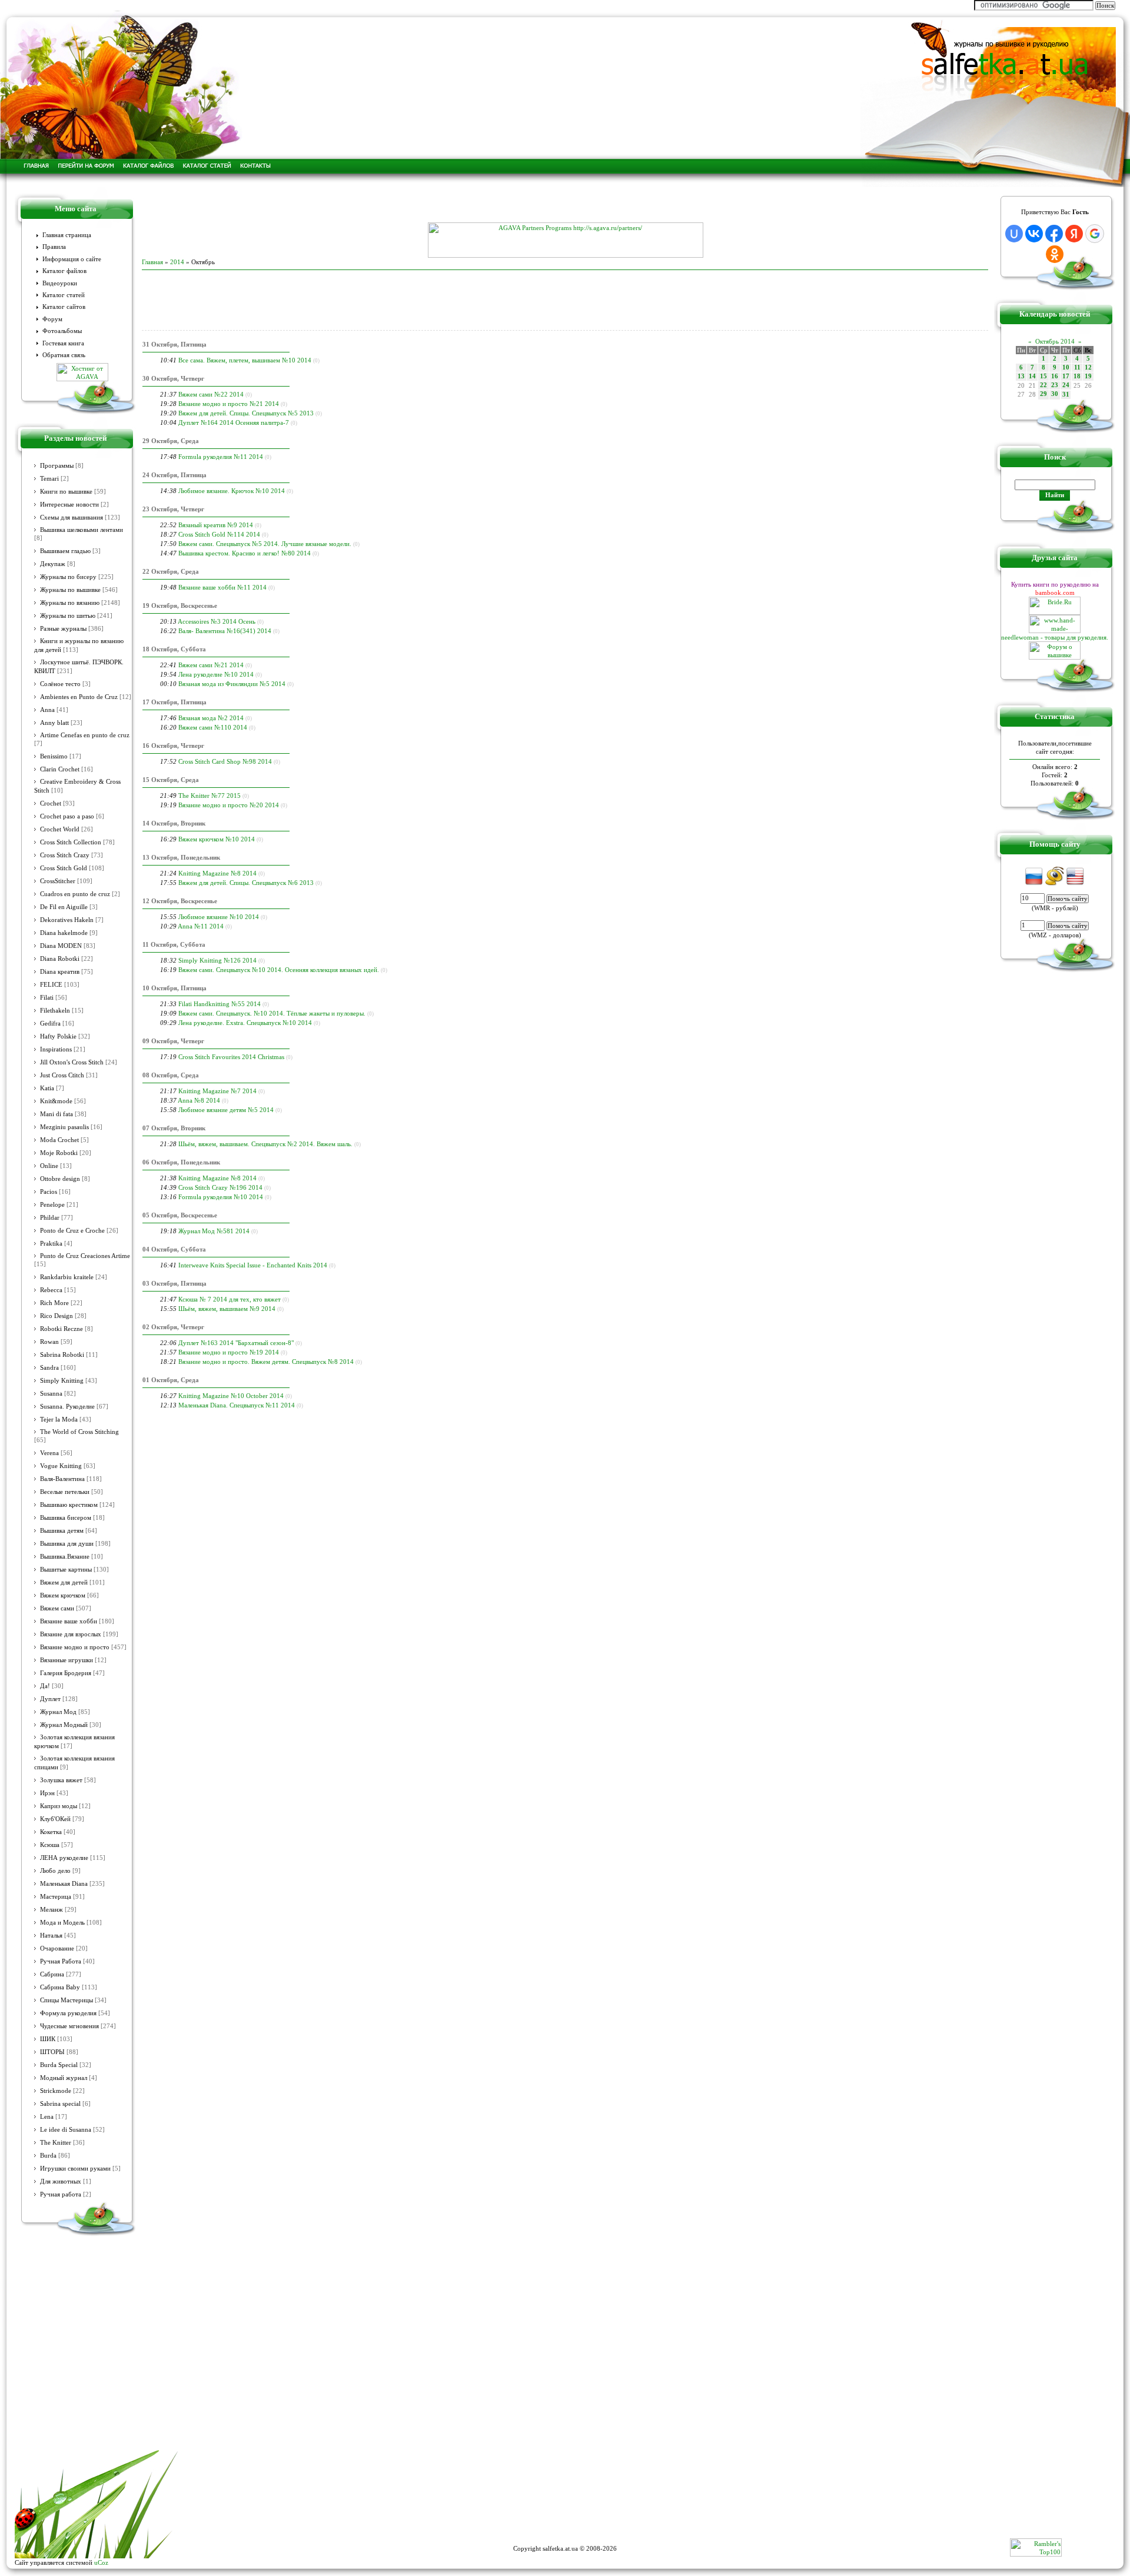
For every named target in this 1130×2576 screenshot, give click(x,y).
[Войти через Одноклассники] (1055, 254)
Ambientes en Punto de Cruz (79, 697)
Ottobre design (60, 1179)
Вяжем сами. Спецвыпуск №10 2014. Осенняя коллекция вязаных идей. (279, 970)
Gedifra (50, 1024)
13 (1021, 376)
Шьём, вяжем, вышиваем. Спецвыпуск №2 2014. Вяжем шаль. (265, 1144)
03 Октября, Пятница (175, 1283)
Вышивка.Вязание (65, 1557)
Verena (49, 1453)
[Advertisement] (565, 205)
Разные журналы (63, 629)
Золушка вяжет (61, 1780)
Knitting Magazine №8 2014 (217, 873)
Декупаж (53, 564)
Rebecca (51, 1290)
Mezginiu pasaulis (64, 1127)
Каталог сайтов (64, 307)
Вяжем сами (57, 1608)
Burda (48, 2156)
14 (1032, 376)
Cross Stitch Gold (64, 868)
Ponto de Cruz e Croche (72, 1231)
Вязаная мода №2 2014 (211, 718)
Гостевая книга (63, 343)
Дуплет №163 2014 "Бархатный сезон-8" (236, 1343)
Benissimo (54, 756)
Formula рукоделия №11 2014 (221, 457)
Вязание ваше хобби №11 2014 (222, 587)
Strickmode (56, 2091)
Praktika (51, 1244)
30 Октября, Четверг (173, 378)
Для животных (61, 2181)
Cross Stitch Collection (71, 842)
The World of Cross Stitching (79, 1432)
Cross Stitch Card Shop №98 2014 (225, 761)
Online (49, 1166)
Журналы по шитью (68, 616)
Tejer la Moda (59, 1420)
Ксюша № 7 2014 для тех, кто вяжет (230, 1299)
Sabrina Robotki (62, 1355)
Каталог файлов (64, 271)
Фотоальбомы (62, 331)
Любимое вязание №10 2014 (219, 917)
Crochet (51, 803)
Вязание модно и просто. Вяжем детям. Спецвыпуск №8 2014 (266, 1362)
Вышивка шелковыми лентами (82, 530)
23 (1055, 385)
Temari (49, 479)
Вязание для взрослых (71, 1634)
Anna (47, 710)
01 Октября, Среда (171, 1380)
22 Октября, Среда (171, 571)
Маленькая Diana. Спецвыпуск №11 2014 (237, 1405)
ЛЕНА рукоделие (64, 1858)
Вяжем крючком (63, 1595)
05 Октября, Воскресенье (180, 1215)
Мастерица (56, 1897)
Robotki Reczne (62, 1329)
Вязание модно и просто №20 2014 (229, 805)
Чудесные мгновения (69, 2026)
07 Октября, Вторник (174, 1128)
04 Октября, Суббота (174, 1249)
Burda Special (59, 2065)
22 (1043, 385)
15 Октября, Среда (171, 780)
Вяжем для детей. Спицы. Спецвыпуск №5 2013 (246, 413)
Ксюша (50, 1845)
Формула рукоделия (68, 2013)
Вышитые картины (66, 1570)
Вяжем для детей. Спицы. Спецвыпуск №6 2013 (246, 883)
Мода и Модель (62, 1923)
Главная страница (67, 235)
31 (1066, 395)
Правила (54, 247)
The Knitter (56, 2143)
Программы (57, 466)
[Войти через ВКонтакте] (1034, 234)
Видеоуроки (60, 283)
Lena (47, 2117)
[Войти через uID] (1014, 234)
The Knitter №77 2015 (210, 796)
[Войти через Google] (1095, 234)
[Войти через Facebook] (1054, 234)
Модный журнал (64, 2078)
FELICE (51, 985)
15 (1043, 376)
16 (1055, 376)
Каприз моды (59, 1806)
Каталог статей (64, 295)
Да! (45, 1686)
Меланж (51, 1910)
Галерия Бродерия (66, 1673)
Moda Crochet (59, 1140)
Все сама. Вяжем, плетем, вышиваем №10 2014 (245, 360)
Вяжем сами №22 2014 (211, 394)
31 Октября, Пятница (175, 344)
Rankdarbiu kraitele (67, 1277)
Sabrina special (60, 2104)
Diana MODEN (61, 946)
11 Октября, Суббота (174, 944)
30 (1055, 394)
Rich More (54, 1303)
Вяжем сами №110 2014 (213, 727)
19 (1088, 376)
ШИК (48, 2039)
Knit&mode (56, 1101)
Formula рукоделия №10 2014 (221, 1197)
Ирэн (47, 1793)
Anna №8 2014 (199, 1100)
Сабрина (52, 1974)
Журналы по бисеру (68, 577)
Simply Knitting (62, 1381)
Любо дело (55, 1871)
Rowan (49, 1342)
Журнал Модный (64, 1725)
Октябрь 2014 (1055, 341)
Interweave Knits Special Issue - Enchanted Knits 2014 (253, 1265)
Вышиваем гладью (65, 551)
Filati (47, 998)
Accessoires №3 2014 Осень (217, 621)
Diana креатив (60, 972)
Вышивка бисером (66, 1518)
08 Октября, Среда (171, 1075)
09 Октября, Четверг (173, 1041)
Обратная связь (64, 355)
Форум (52, 319)
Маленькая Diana (64, 1884)
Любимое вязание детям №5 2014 (226, 1110)
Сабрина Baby (60, 1987)
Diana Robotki (60, 959)
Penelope (52, 1205)
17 (1066, 376)
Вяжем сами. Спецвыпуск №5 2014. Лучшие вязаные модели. (265, 544)
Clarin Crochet (60, 769)
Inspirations (56, 1049)
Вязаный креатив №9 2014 (216, 525)
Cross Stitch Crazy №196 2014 (220, 1187)
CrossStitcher (58, 881)
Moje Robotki (59, 1153)
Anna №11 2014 (201, 926)
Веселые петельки (65, 1492)
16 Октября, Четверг (173, 745)
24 (1066, 385)
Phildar (50, 1218)
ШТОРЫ (52, 2052)
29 (1043, 394)
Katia (47, 1088)
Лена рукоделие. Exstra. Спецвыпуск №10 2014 (245, 1023)
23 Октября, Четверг (173, 509)
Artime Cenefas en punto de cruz (85, 735)
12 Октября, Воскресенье (180, 901)
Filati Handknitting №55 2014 (220, 1004)
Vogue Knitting (61, 1466)
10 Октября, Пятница (175, 988)
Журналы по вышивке (70, 590)
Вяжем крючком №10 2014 (217, 839)
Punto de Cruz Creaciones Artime (85, 1256)
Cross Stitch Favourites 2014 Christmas (231, 1057)
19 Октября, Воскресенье (180, 605)
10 (1066, 367)
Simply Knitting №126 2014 (217, 960)
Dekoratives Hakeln (67, 920)
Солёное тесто (60, 684)
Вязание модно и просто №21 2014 (229, 404)
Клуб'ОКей (55, 1819)
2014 (177, 262)
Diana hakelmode (64, 933)
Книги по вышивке (66, 492)
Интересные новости (69, 505)
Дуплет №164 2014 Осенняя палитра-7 (234, 422)
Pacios (49, 1192)
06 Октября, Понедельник (181, 1162)
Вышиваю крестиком (69, 1505)
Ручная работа (61, 2194)
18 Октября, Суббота (174, 649)
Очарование (57, 1948)
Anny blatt (54, 723)
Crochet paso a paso (67, 816)
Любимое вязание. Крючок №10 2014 (232, 491)
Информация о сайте (72, 259)
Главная (152, 262)
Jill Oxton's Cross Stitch (72, 1062)
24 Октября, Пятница (175, 475)
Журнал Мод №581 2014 (214, 1231)
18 (1077, 376)
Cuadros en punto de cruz (75, 894)
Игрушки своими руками (75, 2169)
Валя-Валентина (62, 1479)
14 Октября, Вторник (174, 823)
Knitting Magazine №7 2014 (217, 1091)
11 (1077, 367)
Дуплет (50, 1699)
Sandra (49, 1368)
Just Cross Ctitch (62, 1075)
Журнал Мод (58, 1712)
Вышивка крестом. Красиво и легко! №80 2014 (245, 553)
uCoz (101, 2562)
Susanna (51, 1394)
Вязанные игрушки (67, 1660)
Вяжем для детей (64, 1582)
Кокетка (51, 1832)
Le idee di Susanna (66, 2130)
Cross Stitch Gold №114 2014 (219, 534)
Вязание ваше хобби (69, 1621)
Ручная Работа (61, 1961)
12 (1088, 367)
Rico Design (56, 1316)
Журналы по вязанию (70, 603)
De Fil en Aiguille (64, 907)
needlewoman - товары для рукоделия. (1055, 637)
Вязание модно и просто (75, 1647)
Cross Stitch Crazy (65, 855)
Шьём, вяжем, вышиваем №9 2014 (227, 1309)
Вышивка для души (67, 1544)
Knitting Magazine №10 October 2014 (231, 1396)
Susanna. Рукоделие (67, 1407)
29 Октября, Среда (171, 441)
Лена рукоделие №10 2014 (216, 674)
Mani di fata (56, 1114)
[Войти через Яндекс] (1074, 234)
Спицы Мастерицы (67, 2000)
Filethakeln (55, 1011)
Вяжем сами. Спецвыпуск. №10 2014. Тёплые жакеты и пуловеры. (272, 1013)
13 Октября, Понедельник (181, 857)
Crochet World (60, 829)
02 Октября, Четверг (173, 1327)
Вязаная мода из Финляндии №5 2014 (232, 684)
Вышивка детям (62, 1531)
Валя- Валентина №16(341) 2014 (225, 631)
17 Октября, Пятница (175, 702)
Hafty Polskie (58, 1036)
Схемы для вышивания (72, 517)
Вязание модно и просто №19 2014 (229, 1352)
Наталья (51, 1936)
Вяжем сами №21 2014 (211, 665)
